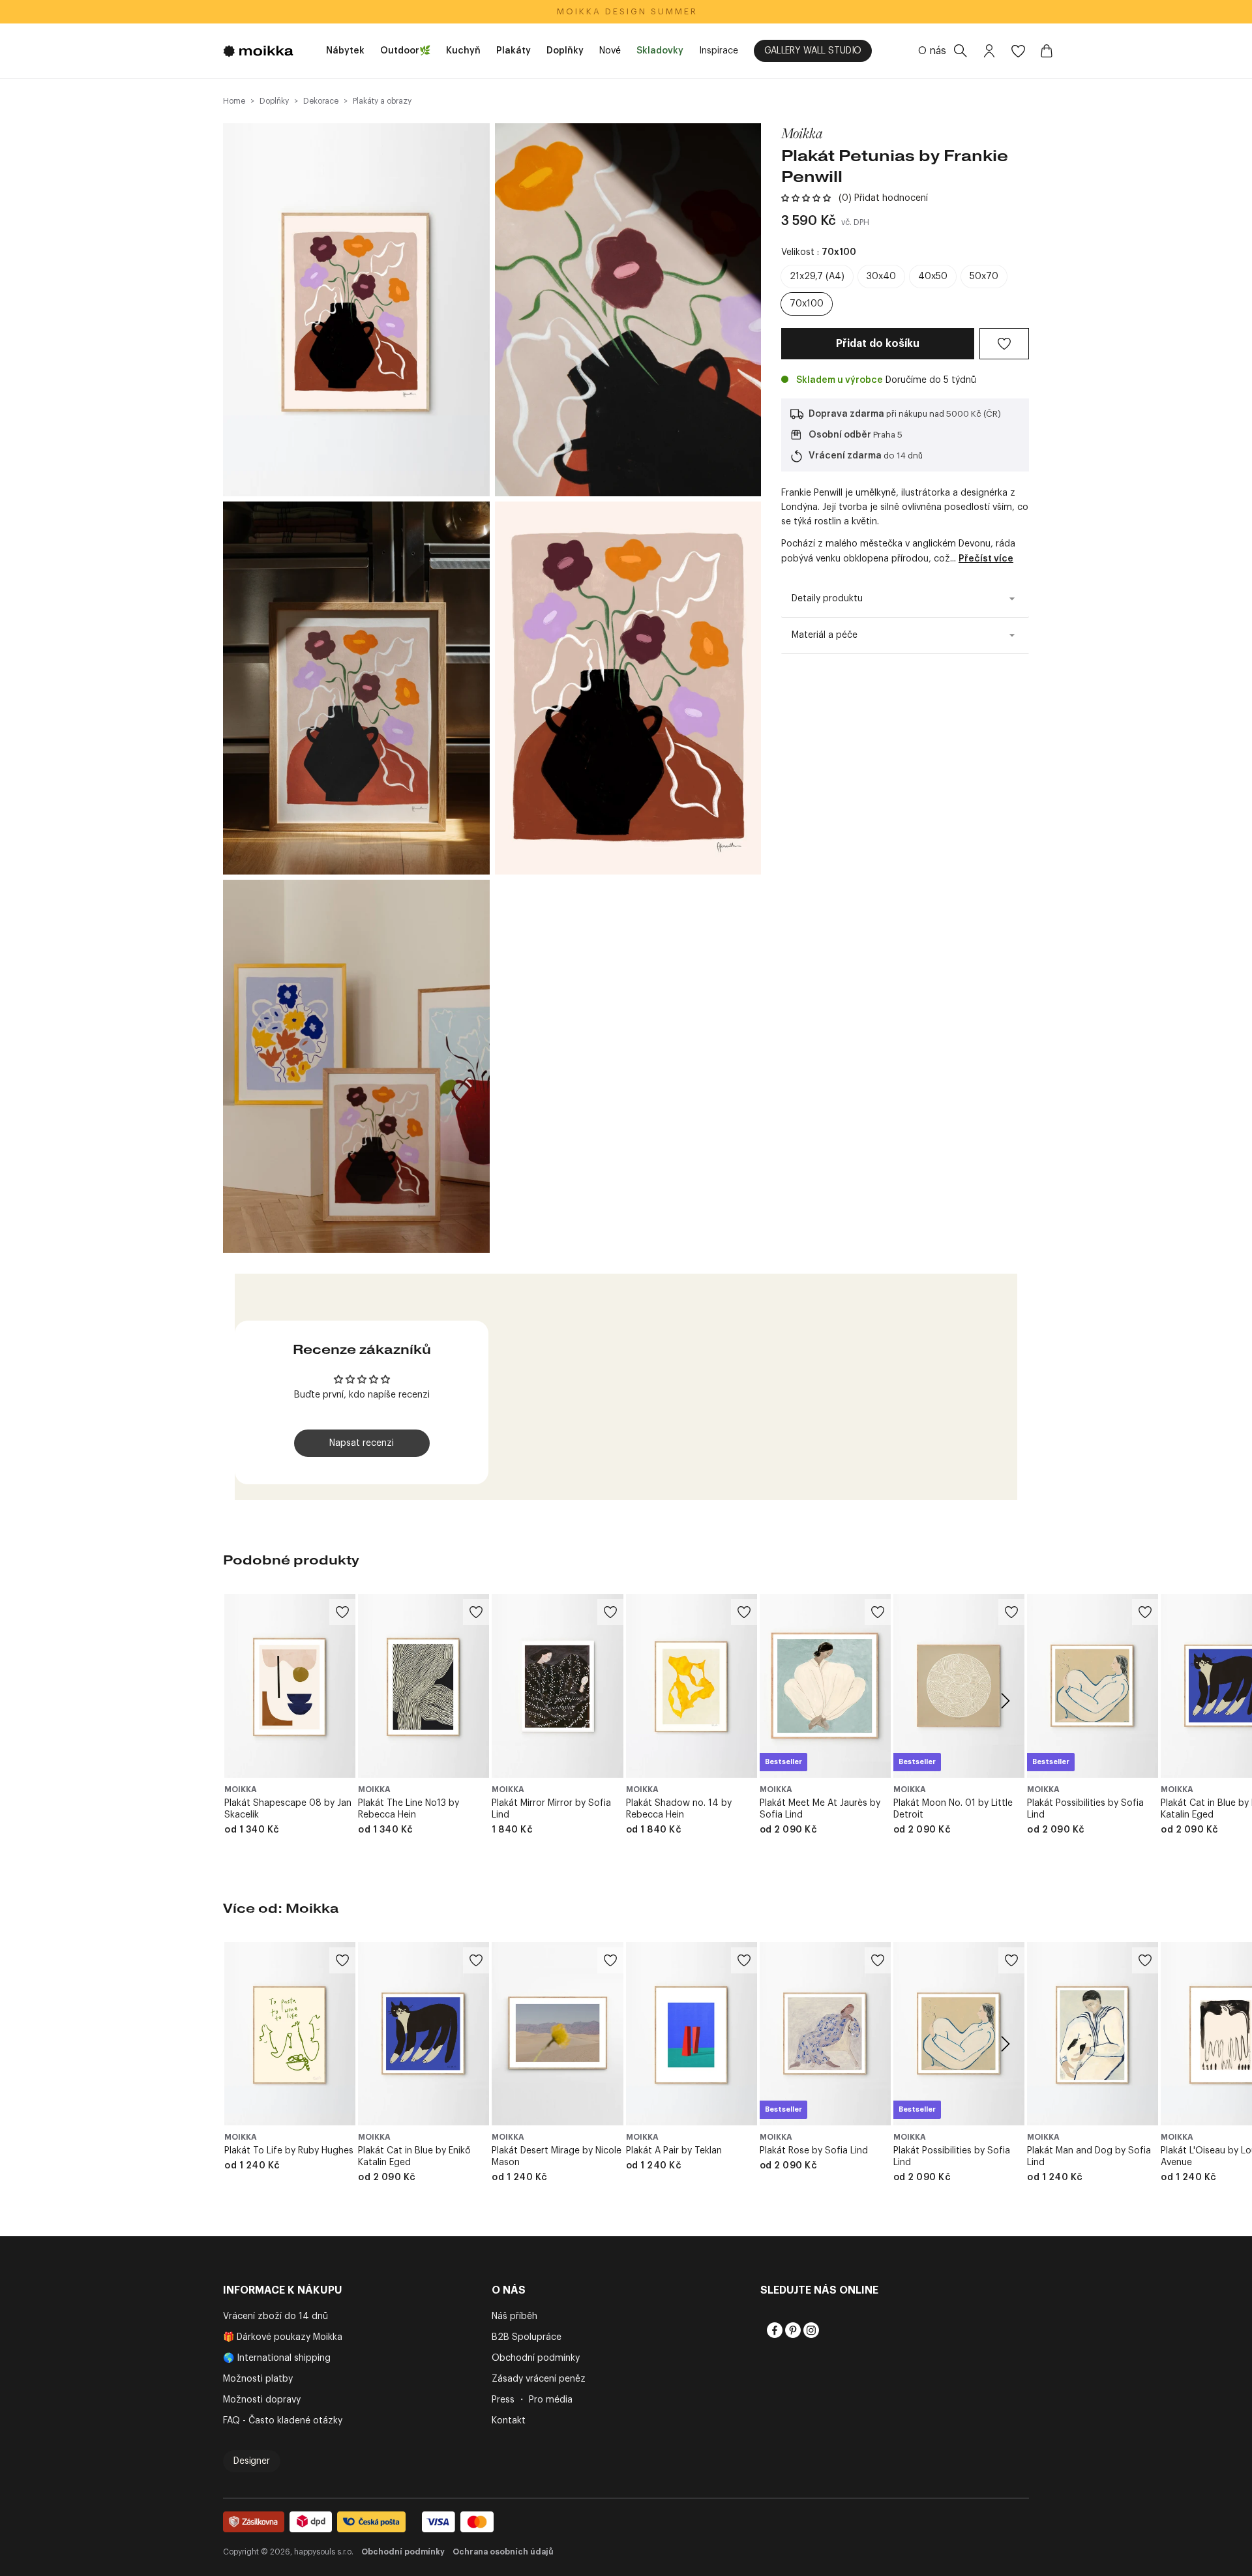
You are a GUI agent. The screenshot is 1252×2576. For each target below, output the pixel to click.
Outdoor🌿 (405, 51)
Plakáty (514, 51)
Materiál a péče (825, 635)
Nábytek (345, 51)
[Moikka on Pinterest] (792, 2330)
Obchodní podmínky (536, 2358)
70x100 (807, 304)
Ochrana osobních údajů (503, 2552)
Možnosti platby (258, 2379)
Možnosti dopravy (262, 2400)
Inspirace (719, 51)
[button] (806, 198)
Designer (252, 2461)
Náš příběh (514, 2316)
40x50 (933, 277)
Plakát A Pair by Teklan (674, 2151)
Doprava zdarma (846, 414)
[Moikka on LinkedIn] (828, 2330)
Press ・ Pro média (532, 2400)
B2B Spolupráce (527, 2337)
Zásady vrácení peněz (539, 2379)
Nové (610, 51)
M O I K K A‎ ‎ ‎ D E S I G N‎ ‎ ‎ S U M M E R (626, 11)
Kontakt (509, 2421)
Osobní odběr (840, 435)
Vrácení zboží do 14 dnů (276, 2316)
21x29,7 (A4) (817, 277)
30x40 (881, 277)
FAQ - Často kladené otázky (283, 2421)
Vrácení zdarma (845, 456)
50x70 (984, 277)
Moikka (802, 133)
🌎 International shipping (277, 2358)
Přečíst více (986, 559)
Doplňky (565, 51)
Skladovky (660, 51)
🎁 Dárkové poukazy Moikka (283, 2337)
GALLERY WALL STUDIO (813, 51)
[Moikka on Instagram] (810, 2330)
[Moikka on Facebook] (773, 2330)
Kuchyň (463, 51)
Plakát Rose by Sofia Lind (814, 2151)
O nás (932, 51)
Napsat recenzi (362, 1443)
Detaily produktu (827, 599)
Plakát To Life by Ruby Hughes (289, 2151)
